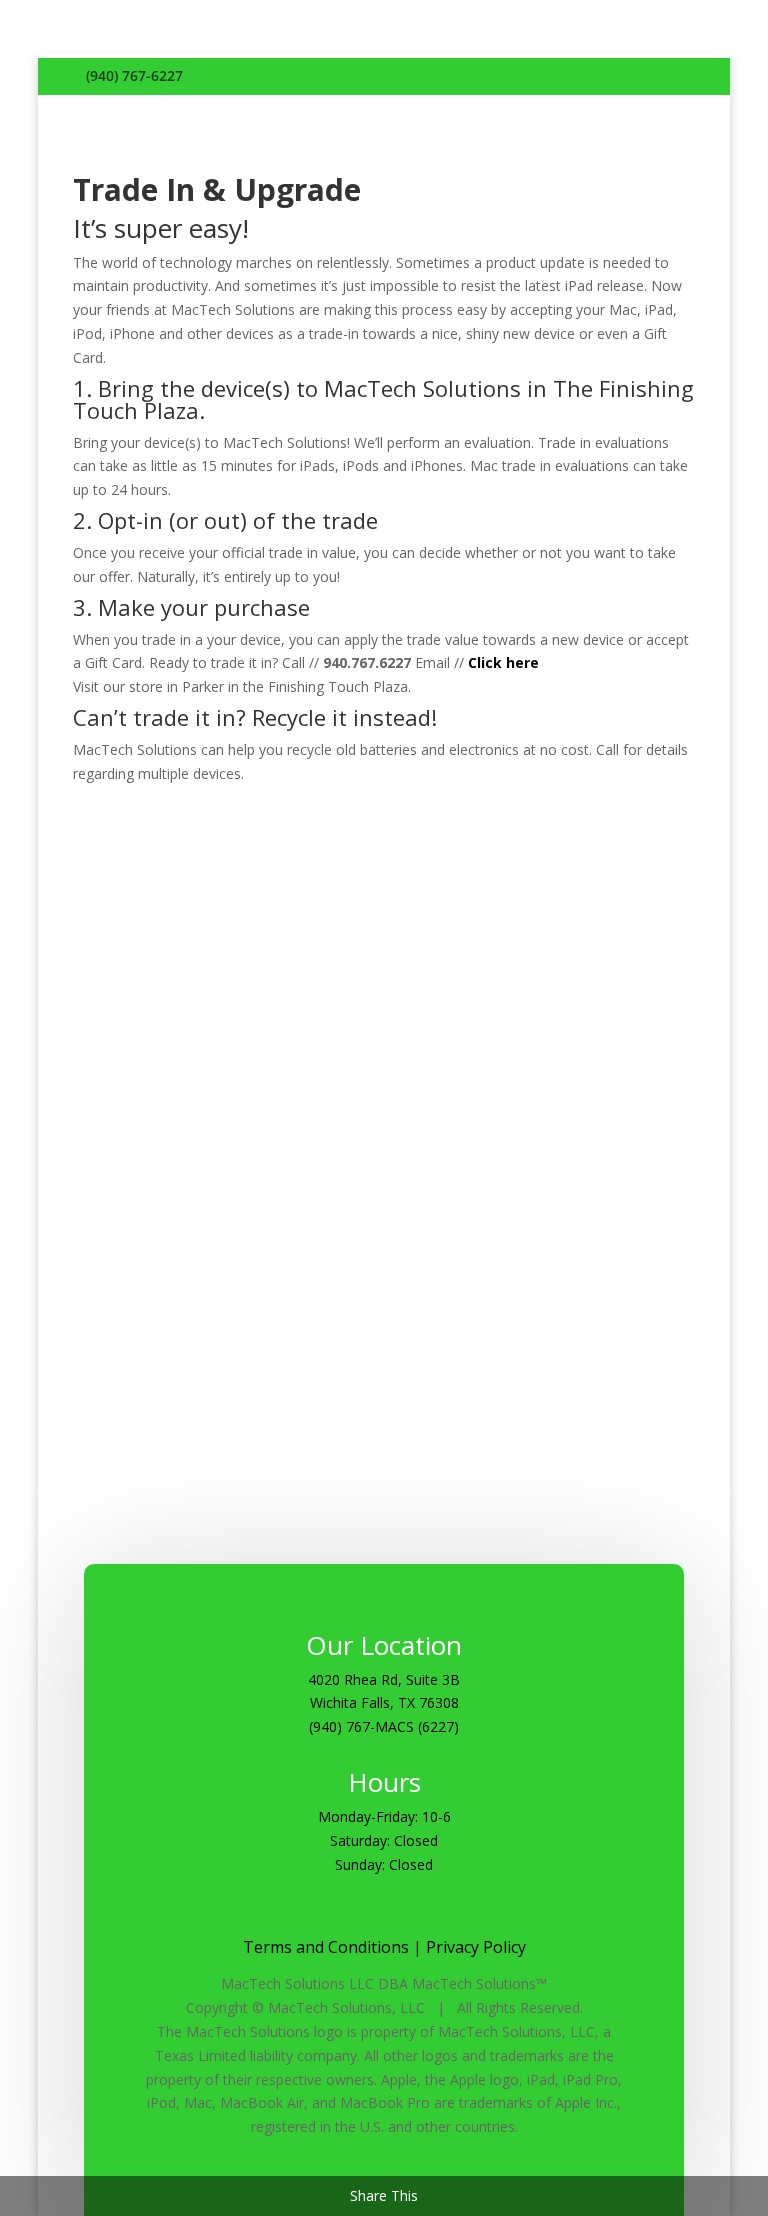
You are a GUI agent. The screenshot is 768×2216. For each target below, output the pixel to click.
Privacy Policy (476, 1947)
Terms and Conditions (326, 1947)
